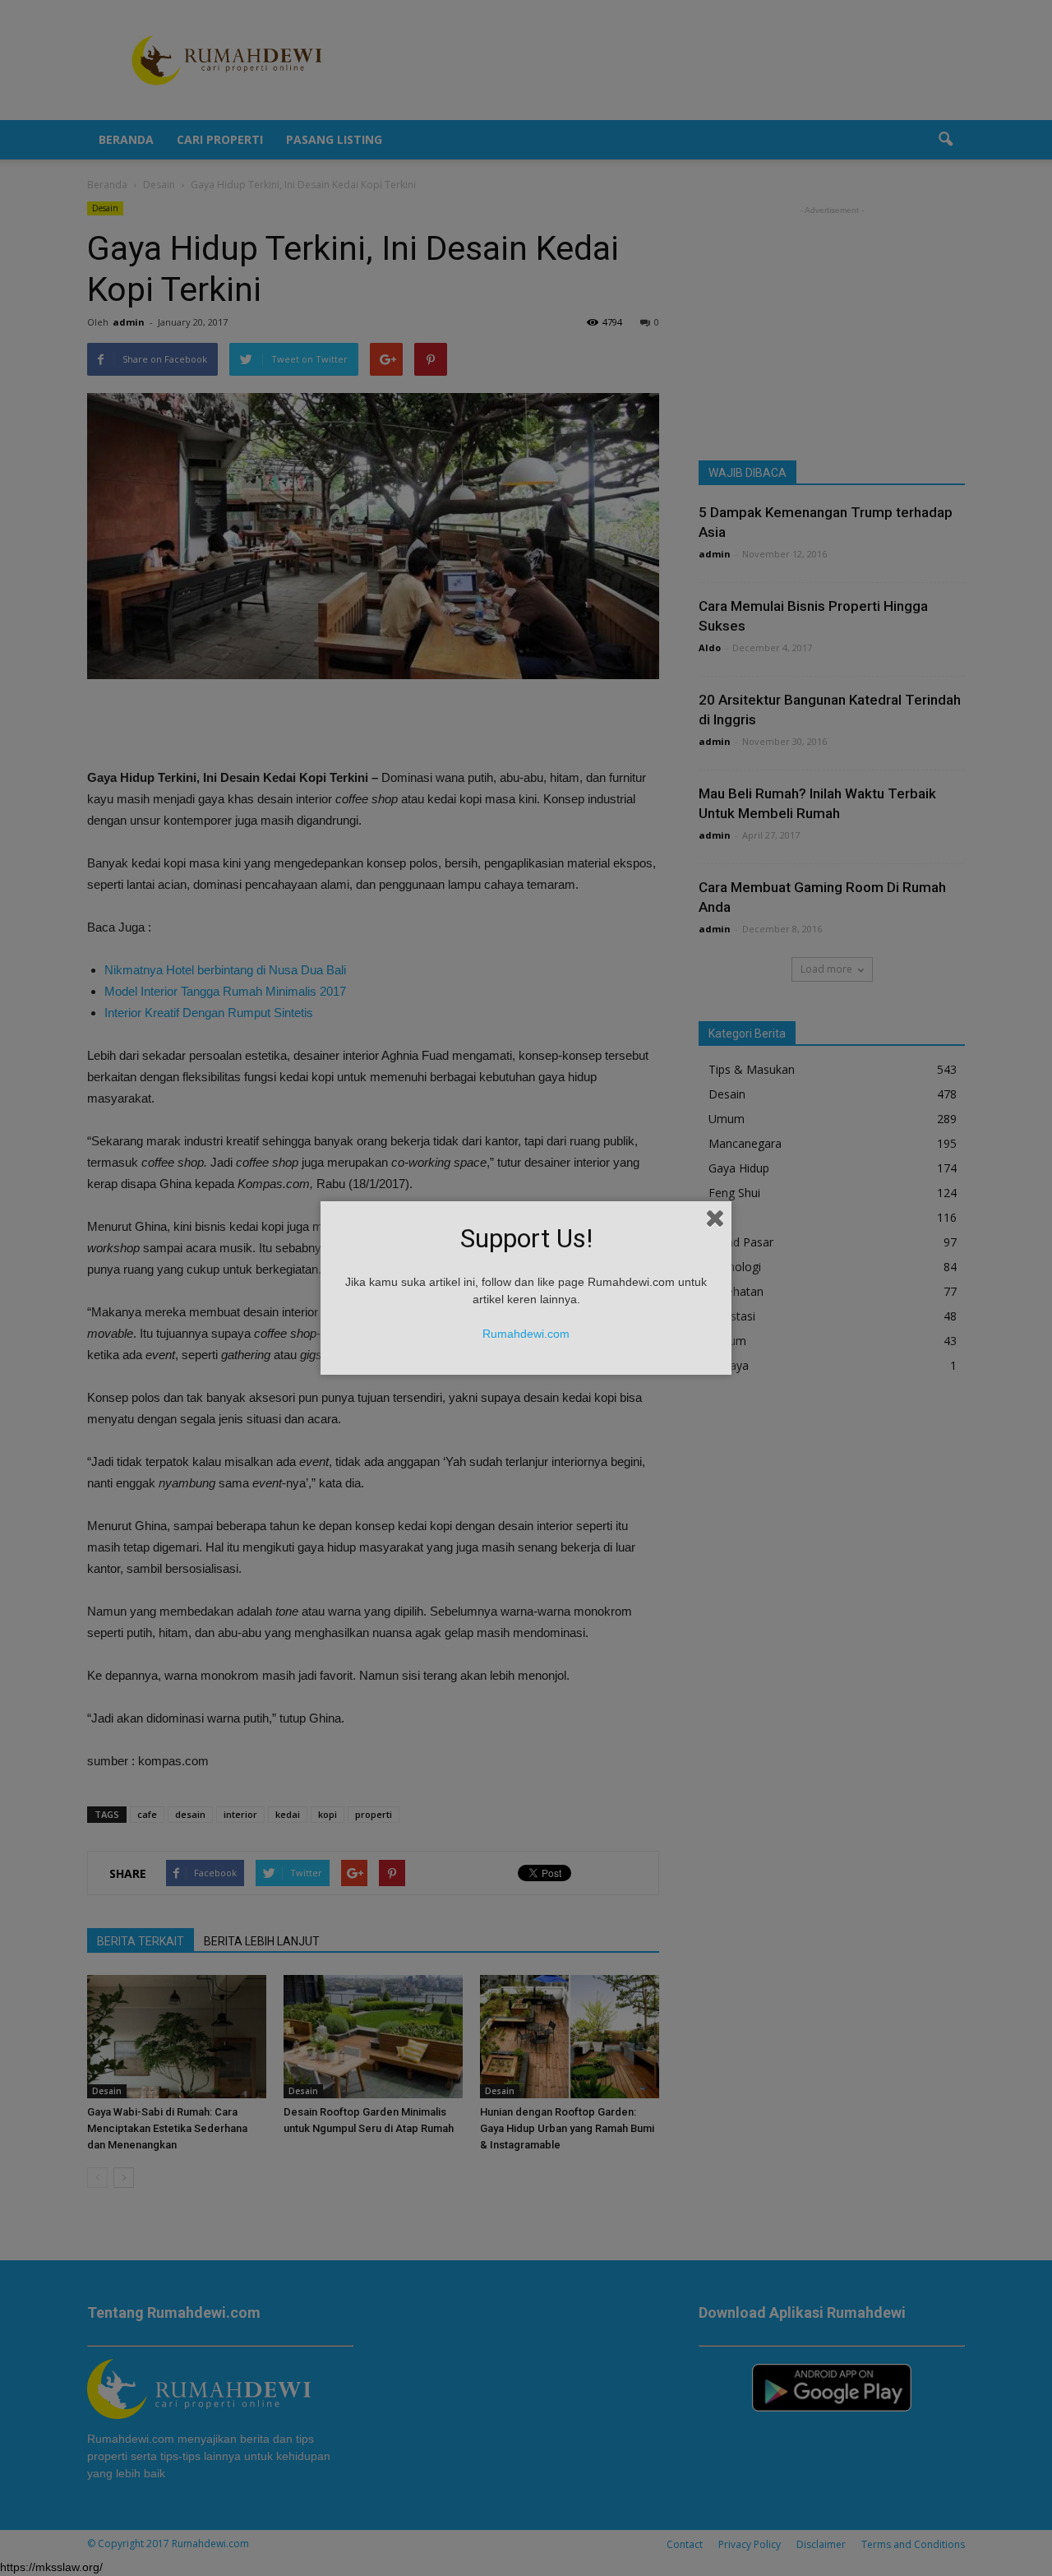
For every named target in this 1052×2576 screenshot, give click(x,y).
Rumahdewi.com (526, 1334)
